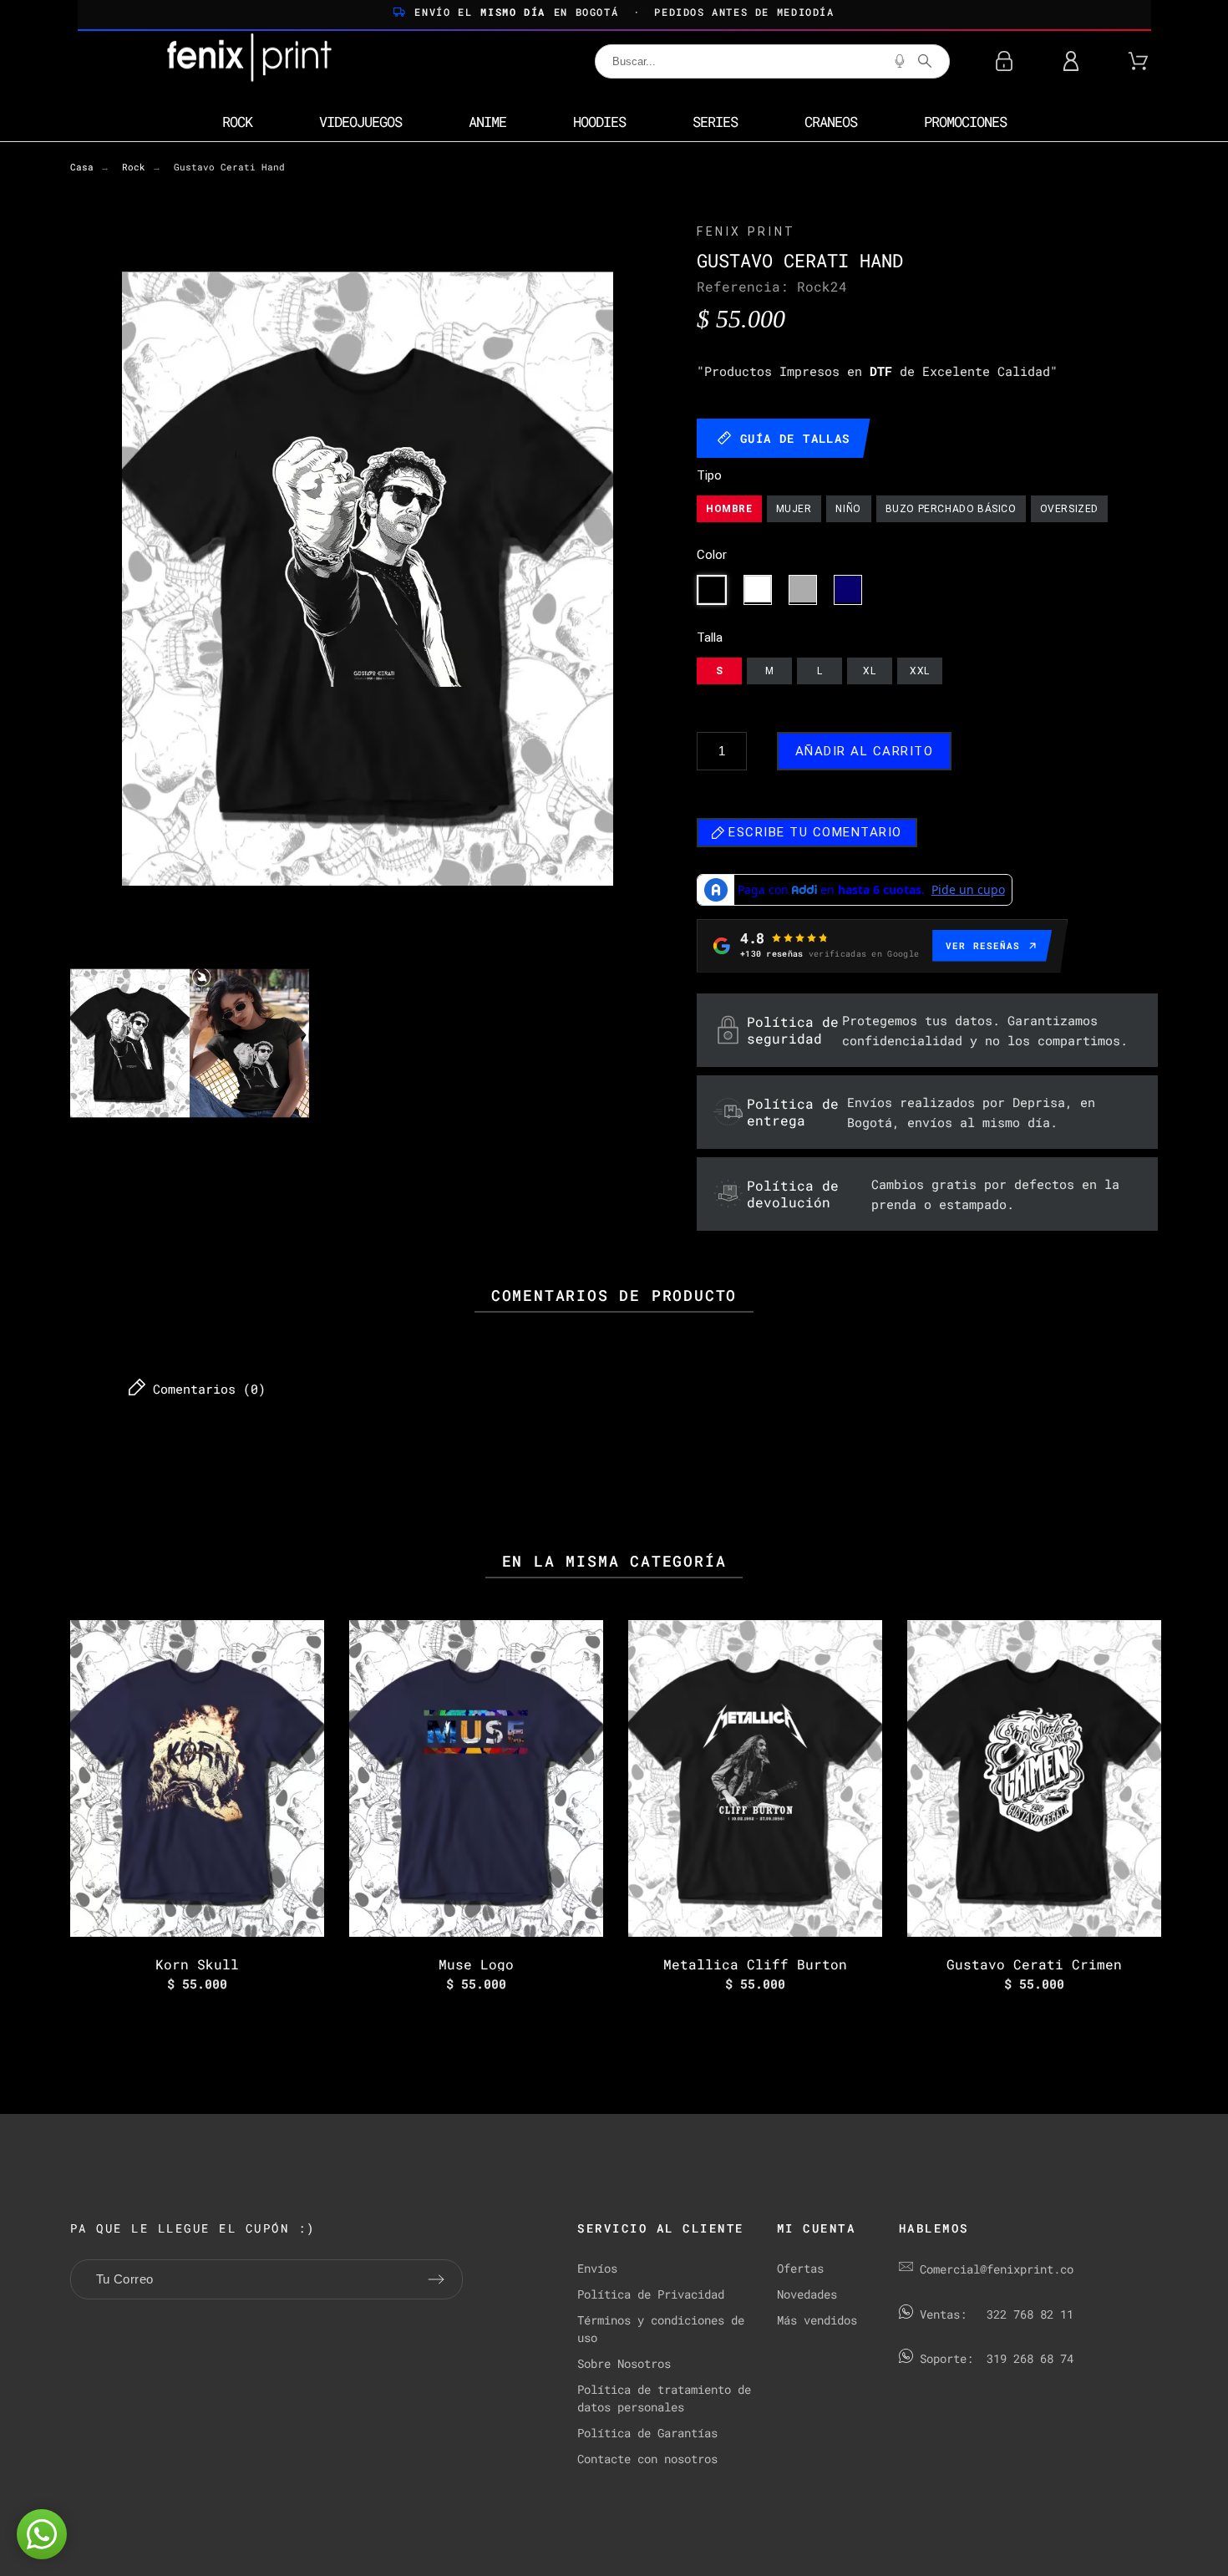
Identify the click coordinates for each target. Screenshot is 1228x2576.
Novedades (807, 2294)
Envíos (597, 2268)
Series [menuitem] (715, 122)
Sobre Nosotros (624, 2363)
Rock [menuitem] (237, 122)
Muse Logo (476, 1964)
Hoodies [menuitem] (599, 122)
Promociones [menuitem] (965, 122)
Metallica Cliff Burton (755, 1964)
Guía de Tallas (795, 438)
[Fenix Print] (251, 61)
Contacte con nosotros (647, 2459)
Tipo (709, 476)
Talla (710, 638)
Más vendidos (817, 2320)
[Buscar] (925, 61)
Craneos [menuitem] (831, 122)
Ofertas (800, 2268)
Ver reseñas (983, 945)
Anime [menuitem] (487, 122)
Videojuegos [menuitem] (360, 122)
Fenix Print (746, 231)
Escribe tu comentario (813, 832)
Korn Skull (197, 1964)
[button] (42, 2534)
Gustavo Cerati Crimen (1034, 1964)
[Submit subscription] (436, 2279)
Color (712, 555)
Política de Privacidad (651, 2294)
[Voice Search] (900, 61)
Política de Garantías (647, 2433)
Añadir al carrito (865, 751)
